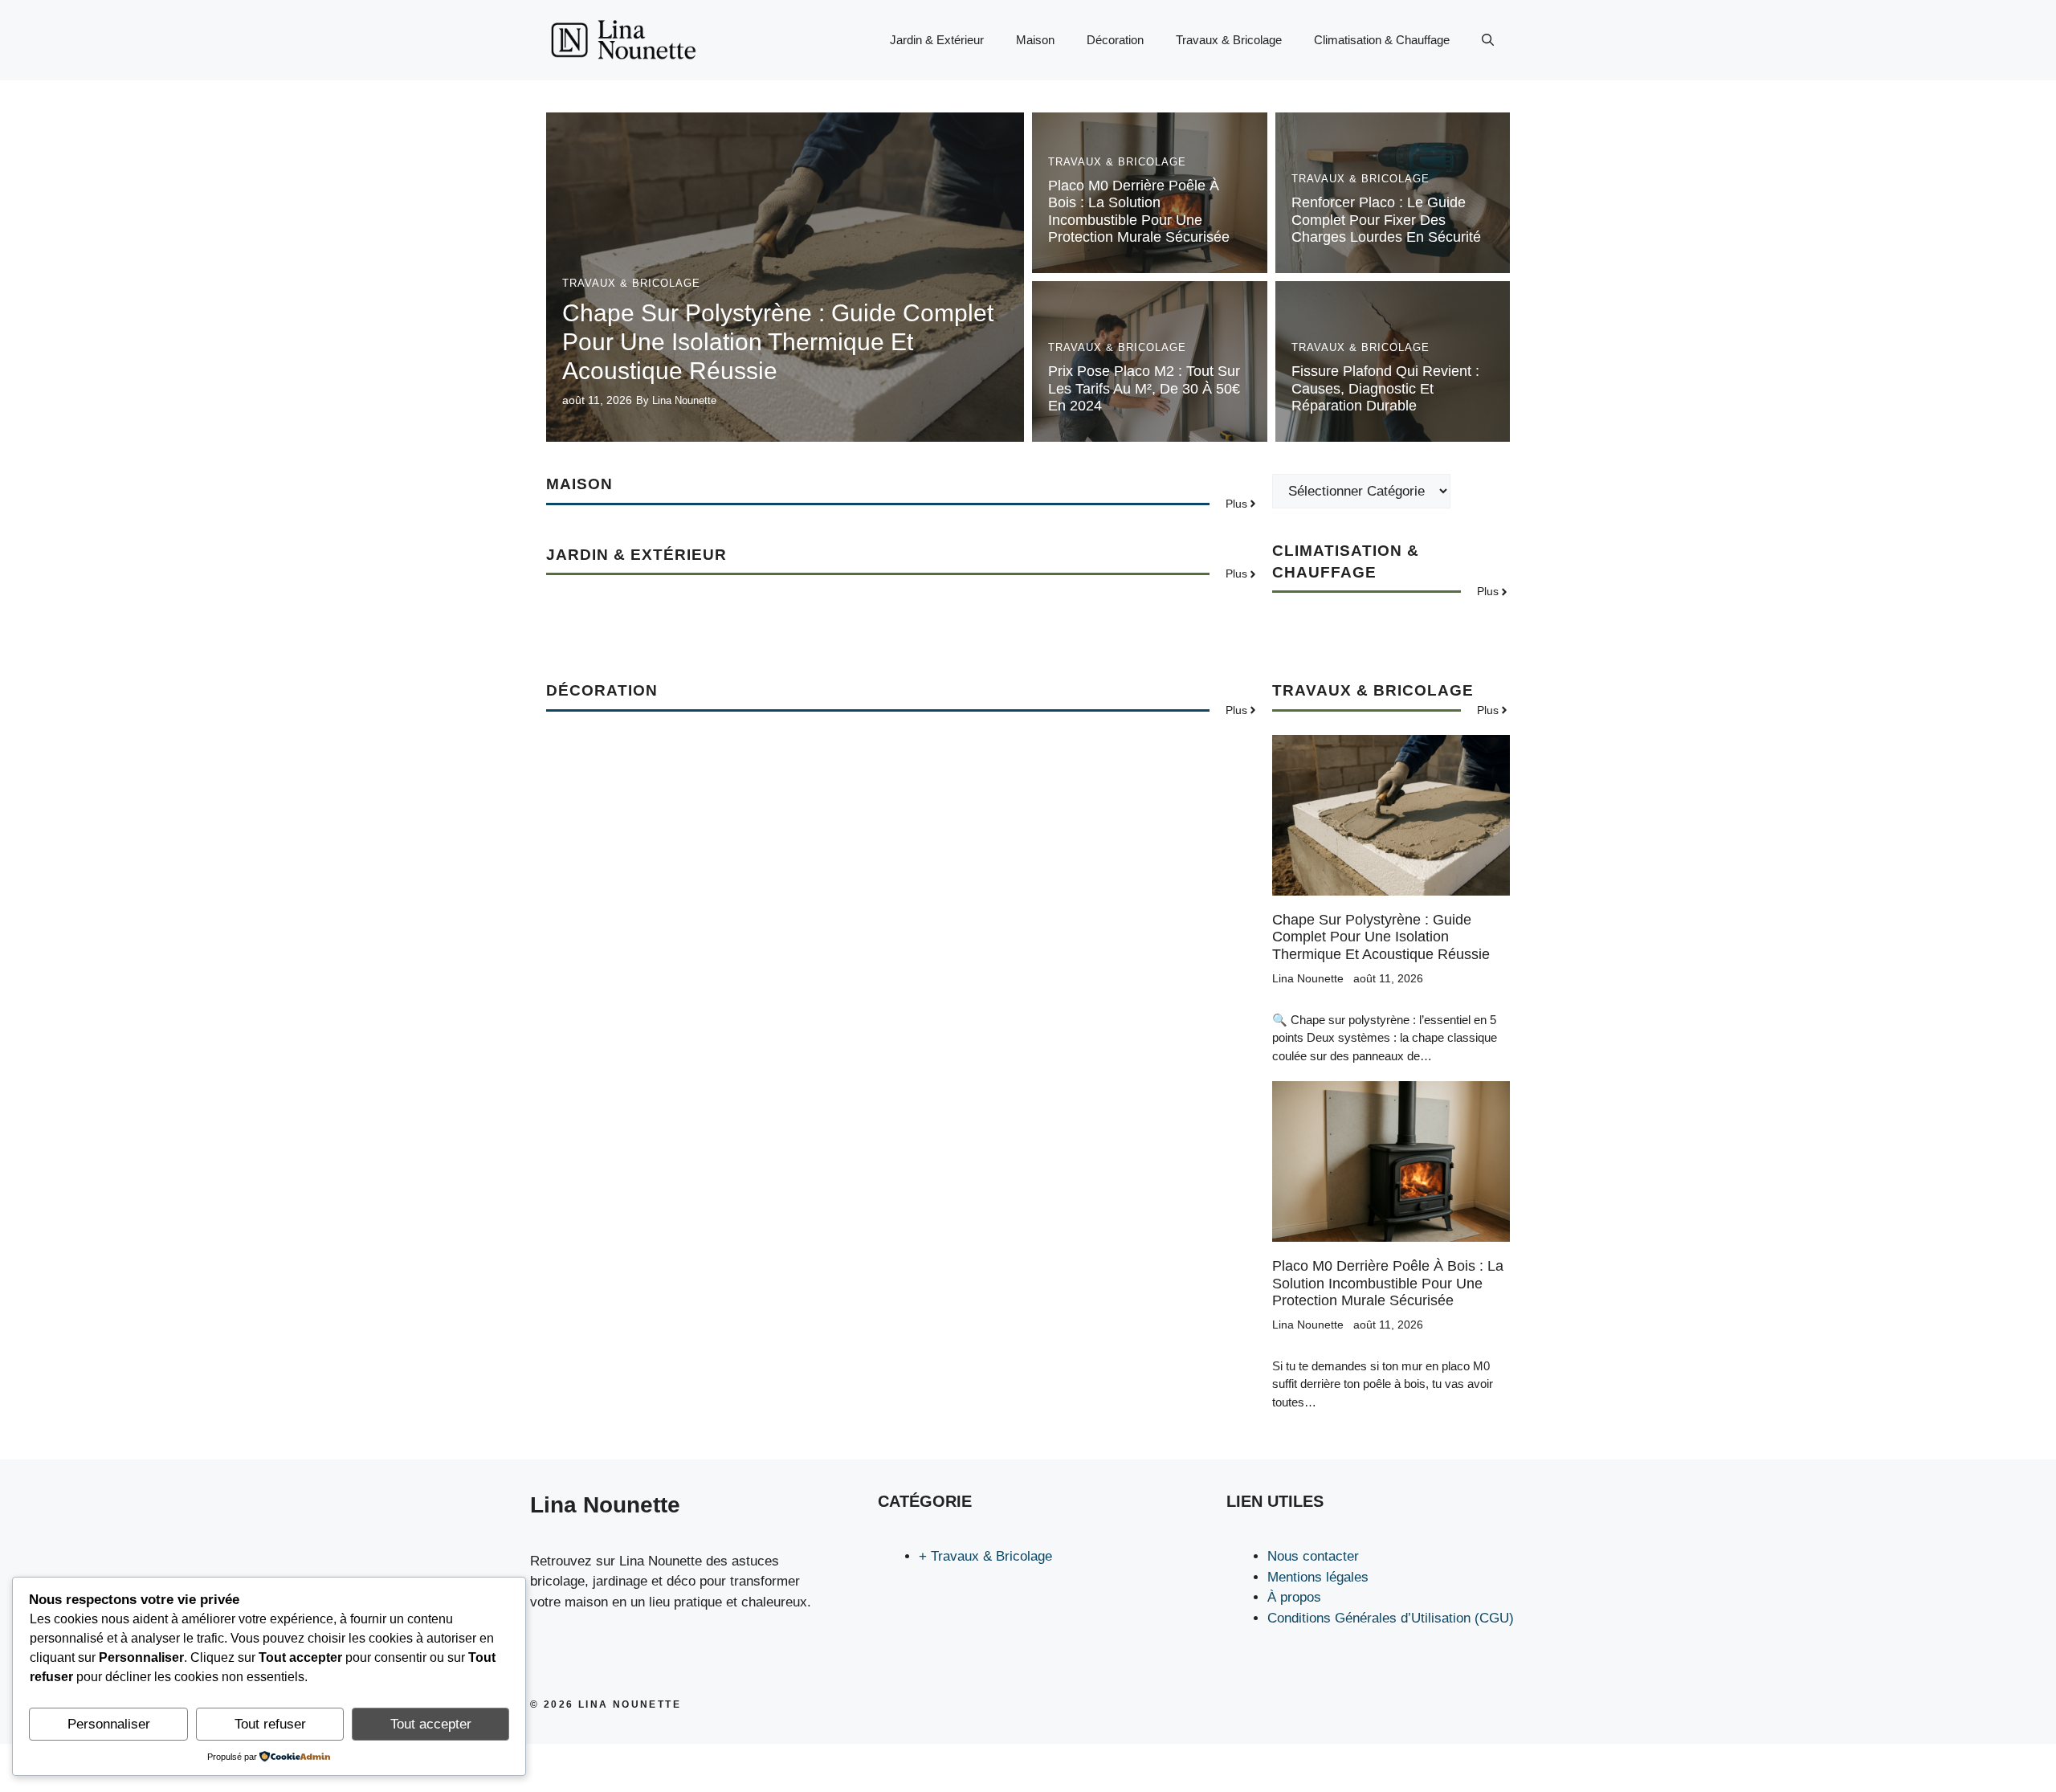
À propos (1294, 1597)
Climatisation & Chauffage (1382, 40)
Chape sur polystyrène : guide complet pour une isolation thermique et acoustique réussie (778, 342)
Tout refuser (270, 1724)
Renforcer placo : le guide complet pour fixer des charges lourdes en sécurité (1386, 220)
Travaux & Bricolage (1229, 40)
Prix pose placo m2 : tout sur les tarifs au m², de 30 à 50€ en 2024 (1144, 388)
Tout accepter (431, 1724)
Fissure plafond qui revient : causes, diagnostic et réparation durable (1385, 388)
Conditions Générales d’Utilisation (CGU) (1391, 1618)
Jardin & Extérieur (937, 40)
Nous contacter (1313, 1556)
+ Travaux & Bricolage (985, 1556)
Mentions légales (1318, 1577)
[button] (1488, 40)
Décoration (1115, 40)
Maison (1035, 40)
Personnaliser (109, 1724)
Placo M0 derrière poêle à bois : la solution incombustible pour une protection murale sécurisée (1139, 212)
